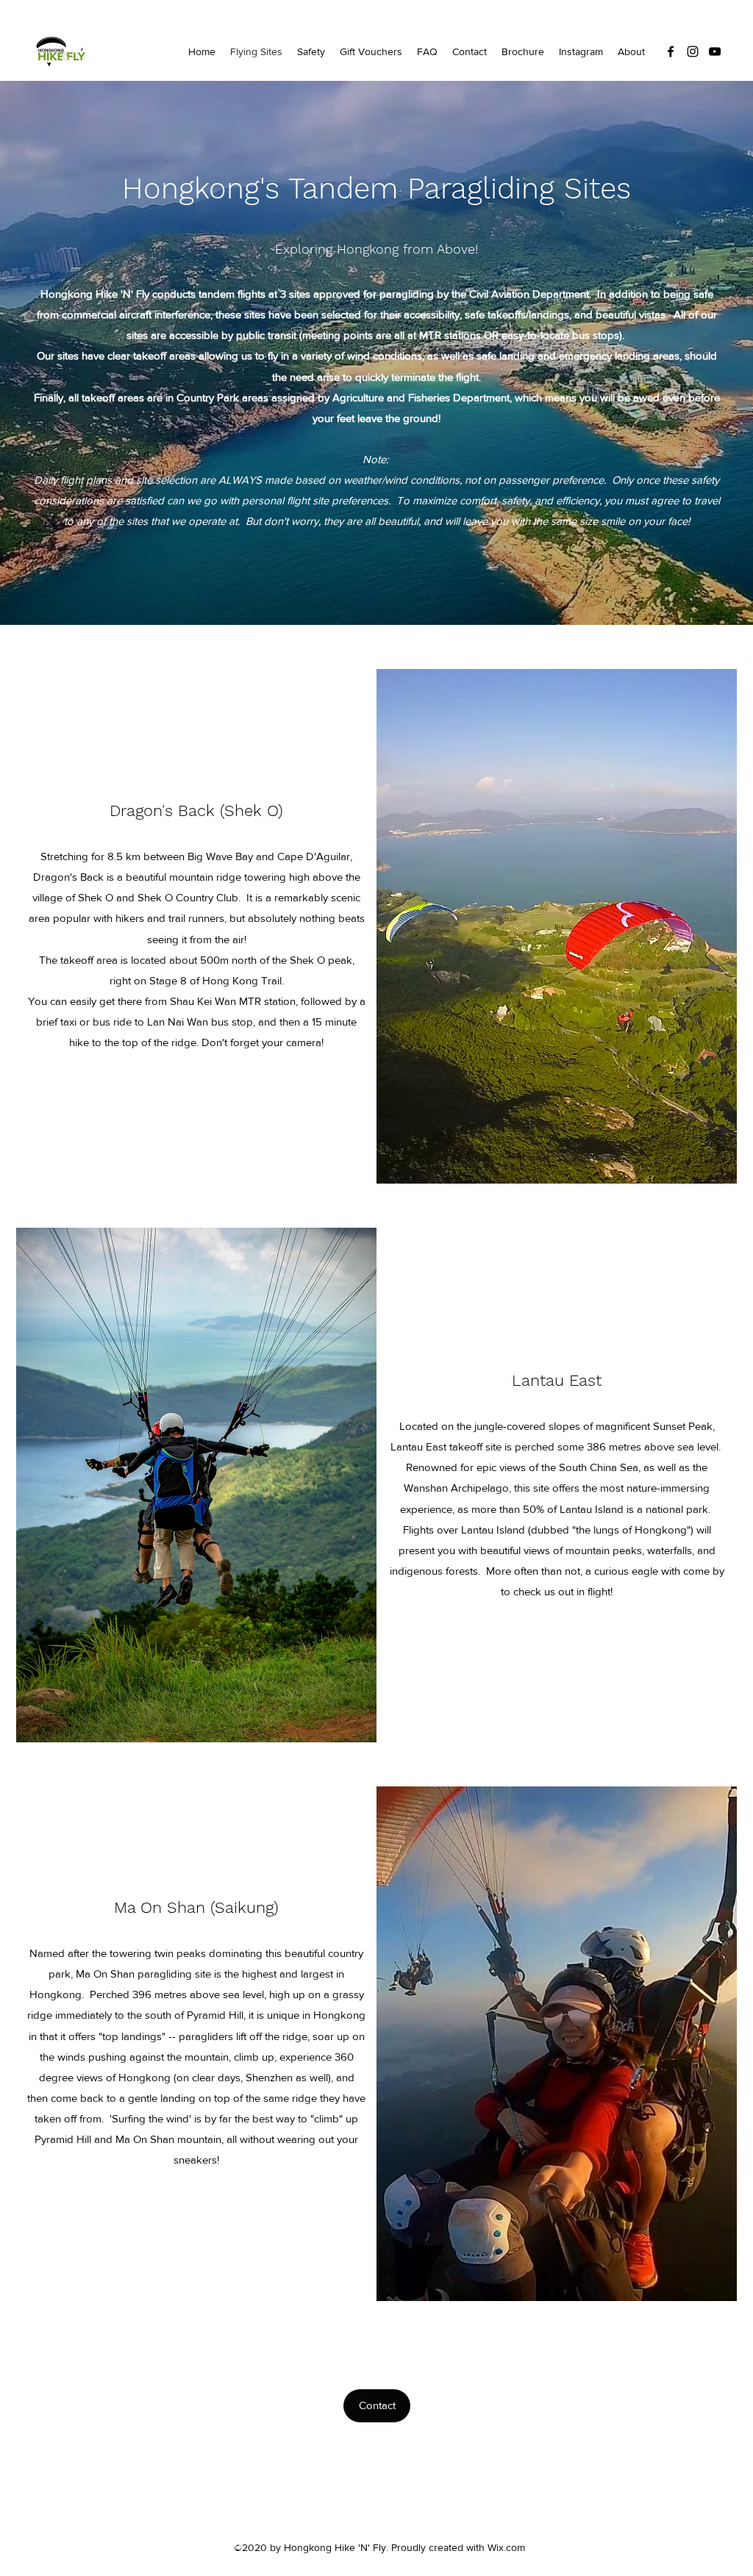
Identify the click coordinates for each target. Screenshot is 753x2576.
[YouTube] (715, 51)
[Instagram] (693, 51)
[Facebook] (671, 51)
